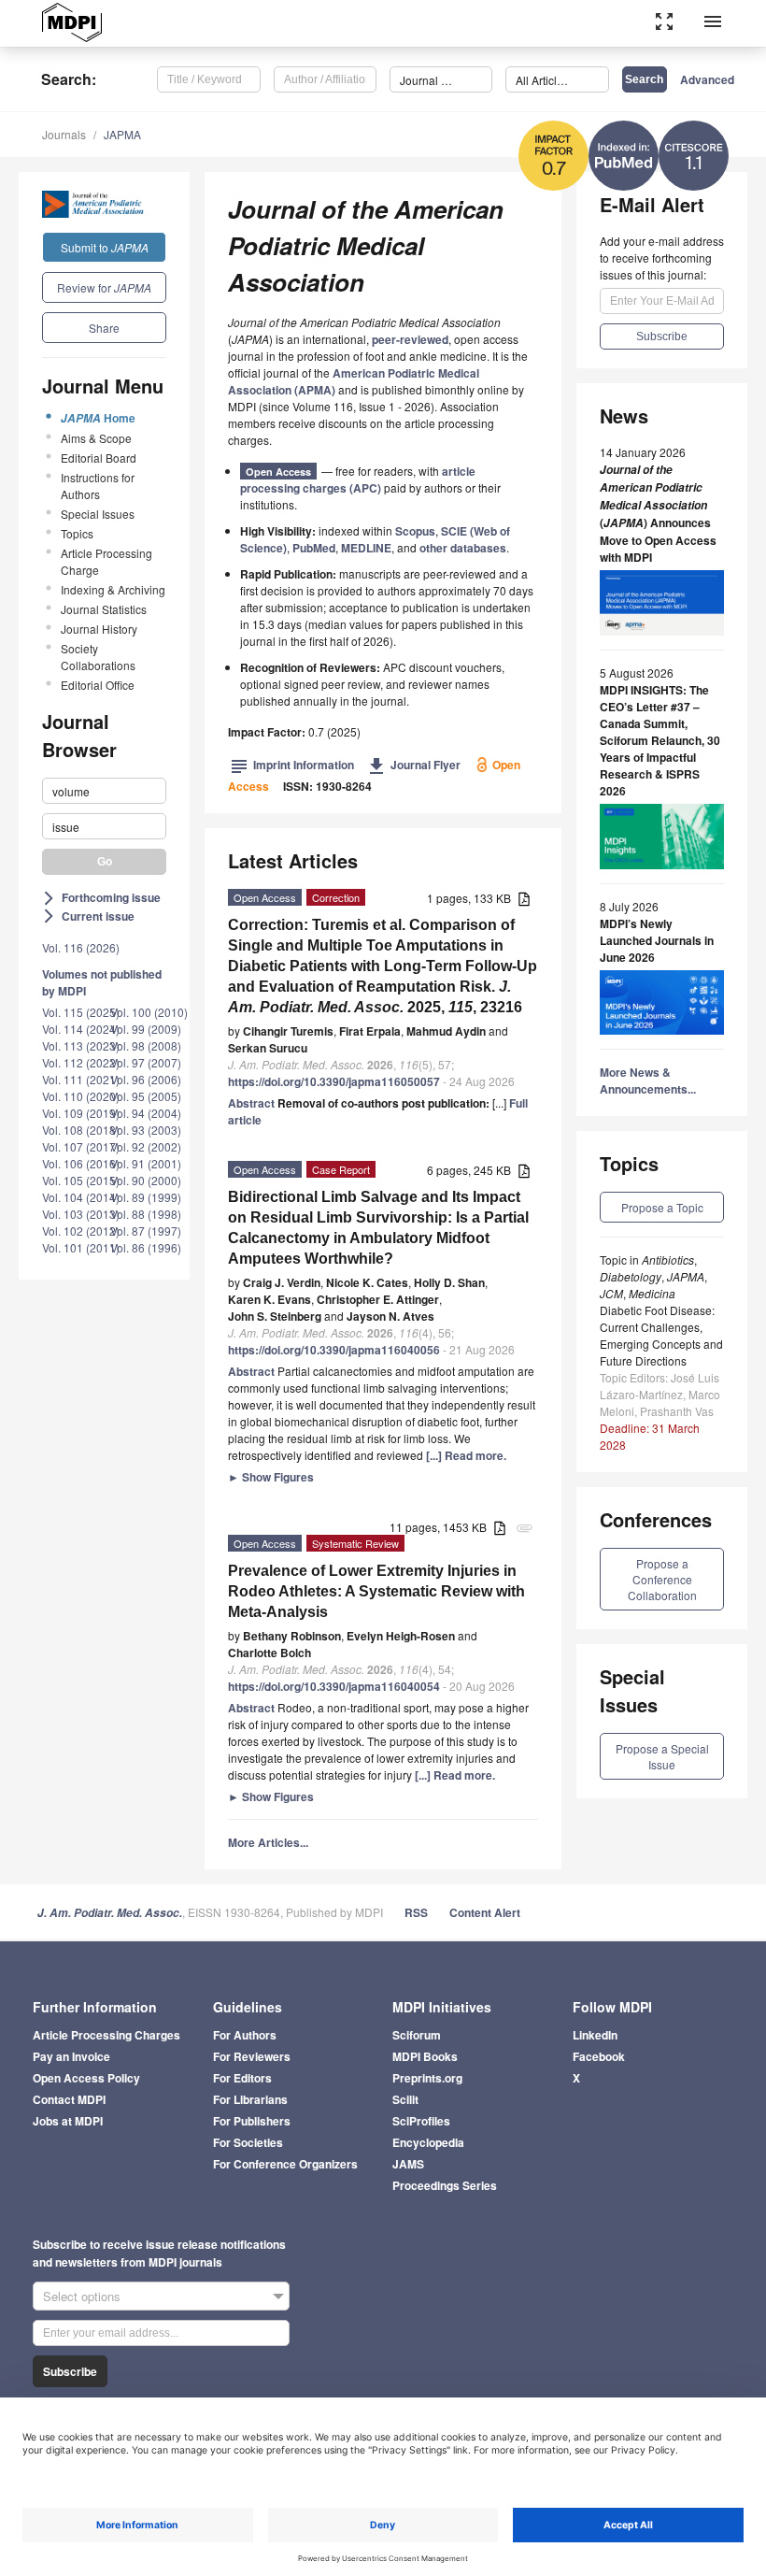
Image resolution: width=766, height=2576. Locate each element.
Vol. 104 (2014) (81, 1197)
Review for (104, 287)
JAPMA (122, 134)
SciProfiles (421, 2121)
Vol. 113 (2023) (81, 1045)
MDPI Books (425, 2056)
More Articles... (268, 1842)
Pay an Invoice (71, 2056)
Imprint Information (292, 765)
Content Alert (485, 1912)
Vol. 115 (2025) (81, 1012)
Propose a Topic (662, 1207)
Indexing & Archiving (113, 589)
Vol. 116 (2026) (81, 947)
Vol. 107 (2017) (81, 1146)
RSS (416, 1912)
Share (104, 328)
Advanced (707, 79)
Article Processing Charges (106, 2035)
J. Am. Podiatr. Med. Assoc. (110, 1913)
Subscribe (70, 2371)
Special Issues (98, 514)
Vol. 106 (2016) (81, 1163)
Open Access (278, 472)
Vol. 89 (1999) (146, 1197)
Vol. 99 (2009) (146, 1029)
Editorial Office (98, 685)
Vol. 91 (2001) (146, 1163)
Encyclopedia (428, 2142)
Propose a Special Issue (662, 1756)
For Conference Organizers (285, 2164)
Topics (77, 533)
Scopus (415, 531)
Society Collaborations (98, 657)
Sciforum (417, 2035)
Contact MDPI (69, 2099)
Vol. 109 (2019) (81, 1113)
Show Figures (271, 1477)
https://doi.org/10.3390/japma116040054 (334, 1686)
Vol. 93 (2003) (146, 1130)
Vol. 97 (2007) (146, 1062)
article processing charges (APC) (358, 479)
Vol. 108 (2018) (81, 1130)
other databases (463, 548)
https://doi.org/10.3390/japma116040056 (334, 1350)
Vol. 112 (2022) (81, 1062)
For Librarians (250, 2099)
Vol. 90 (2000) (146, 1180)
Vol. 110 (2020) (81, 1096)
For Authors (245, 2035)
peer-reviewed (410, 339)
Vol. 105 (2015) (81, 1180)
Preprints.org (427, 2078)
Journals (64, 134)
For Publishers (252, 2121)
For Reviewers (252, 2056)
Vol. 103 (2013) (81, 1214)
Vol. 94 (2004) (146, 1113)
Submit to (105, 247)
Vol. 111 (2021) (81, 1079)
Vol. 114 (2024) (81, 1029)
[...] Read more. (466, 1455)
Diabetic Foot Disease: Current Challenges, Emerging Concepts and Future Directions (661, 1335)
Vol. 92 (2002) (146, 1146)
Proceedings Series (445, 2185)
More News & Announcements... (648, 1080)
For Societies (248, 2142)
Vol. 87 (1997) (146, 1231)
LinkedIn (595, 2035)
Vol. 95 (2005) (146, 1096)
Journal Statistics (104, 609)
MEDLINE (366, 548)
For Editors (242, 2078)
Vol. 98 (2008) (146, 1045)
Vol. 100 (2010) (149, 1012)
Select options (82, 2296)
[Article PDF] (524, 900)
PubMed (314, 548)
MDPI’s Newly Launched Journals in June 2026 (657, 940)
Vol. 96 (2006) (146, 1079)
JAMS (408, 2164)
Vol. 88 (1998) (146, 1214)
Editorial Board (99, 458)
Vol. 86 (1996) (146, 1247)
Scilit (405, 2099)
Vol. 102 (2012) (81, 1231)
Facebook (599, 2056)
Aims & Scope (96, 438)
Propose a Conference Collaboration (662, 1579)
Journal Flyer (414, 765)
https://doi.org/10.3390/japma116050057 (334, 1081)
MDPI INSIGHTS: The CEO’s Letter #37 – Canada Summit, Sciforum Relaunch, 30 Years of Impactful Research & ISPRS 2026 (660, 740)
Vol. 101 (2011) (81, 1247)
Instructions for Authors (98, 486)
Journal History (99, 629)
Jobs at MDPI (68, 2121)
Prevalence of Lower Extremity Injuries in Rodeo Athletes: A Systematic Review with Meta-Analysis (376, 1591)
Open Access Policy (86, 2078)
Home (98, 418)
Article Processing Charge (106, 561)
